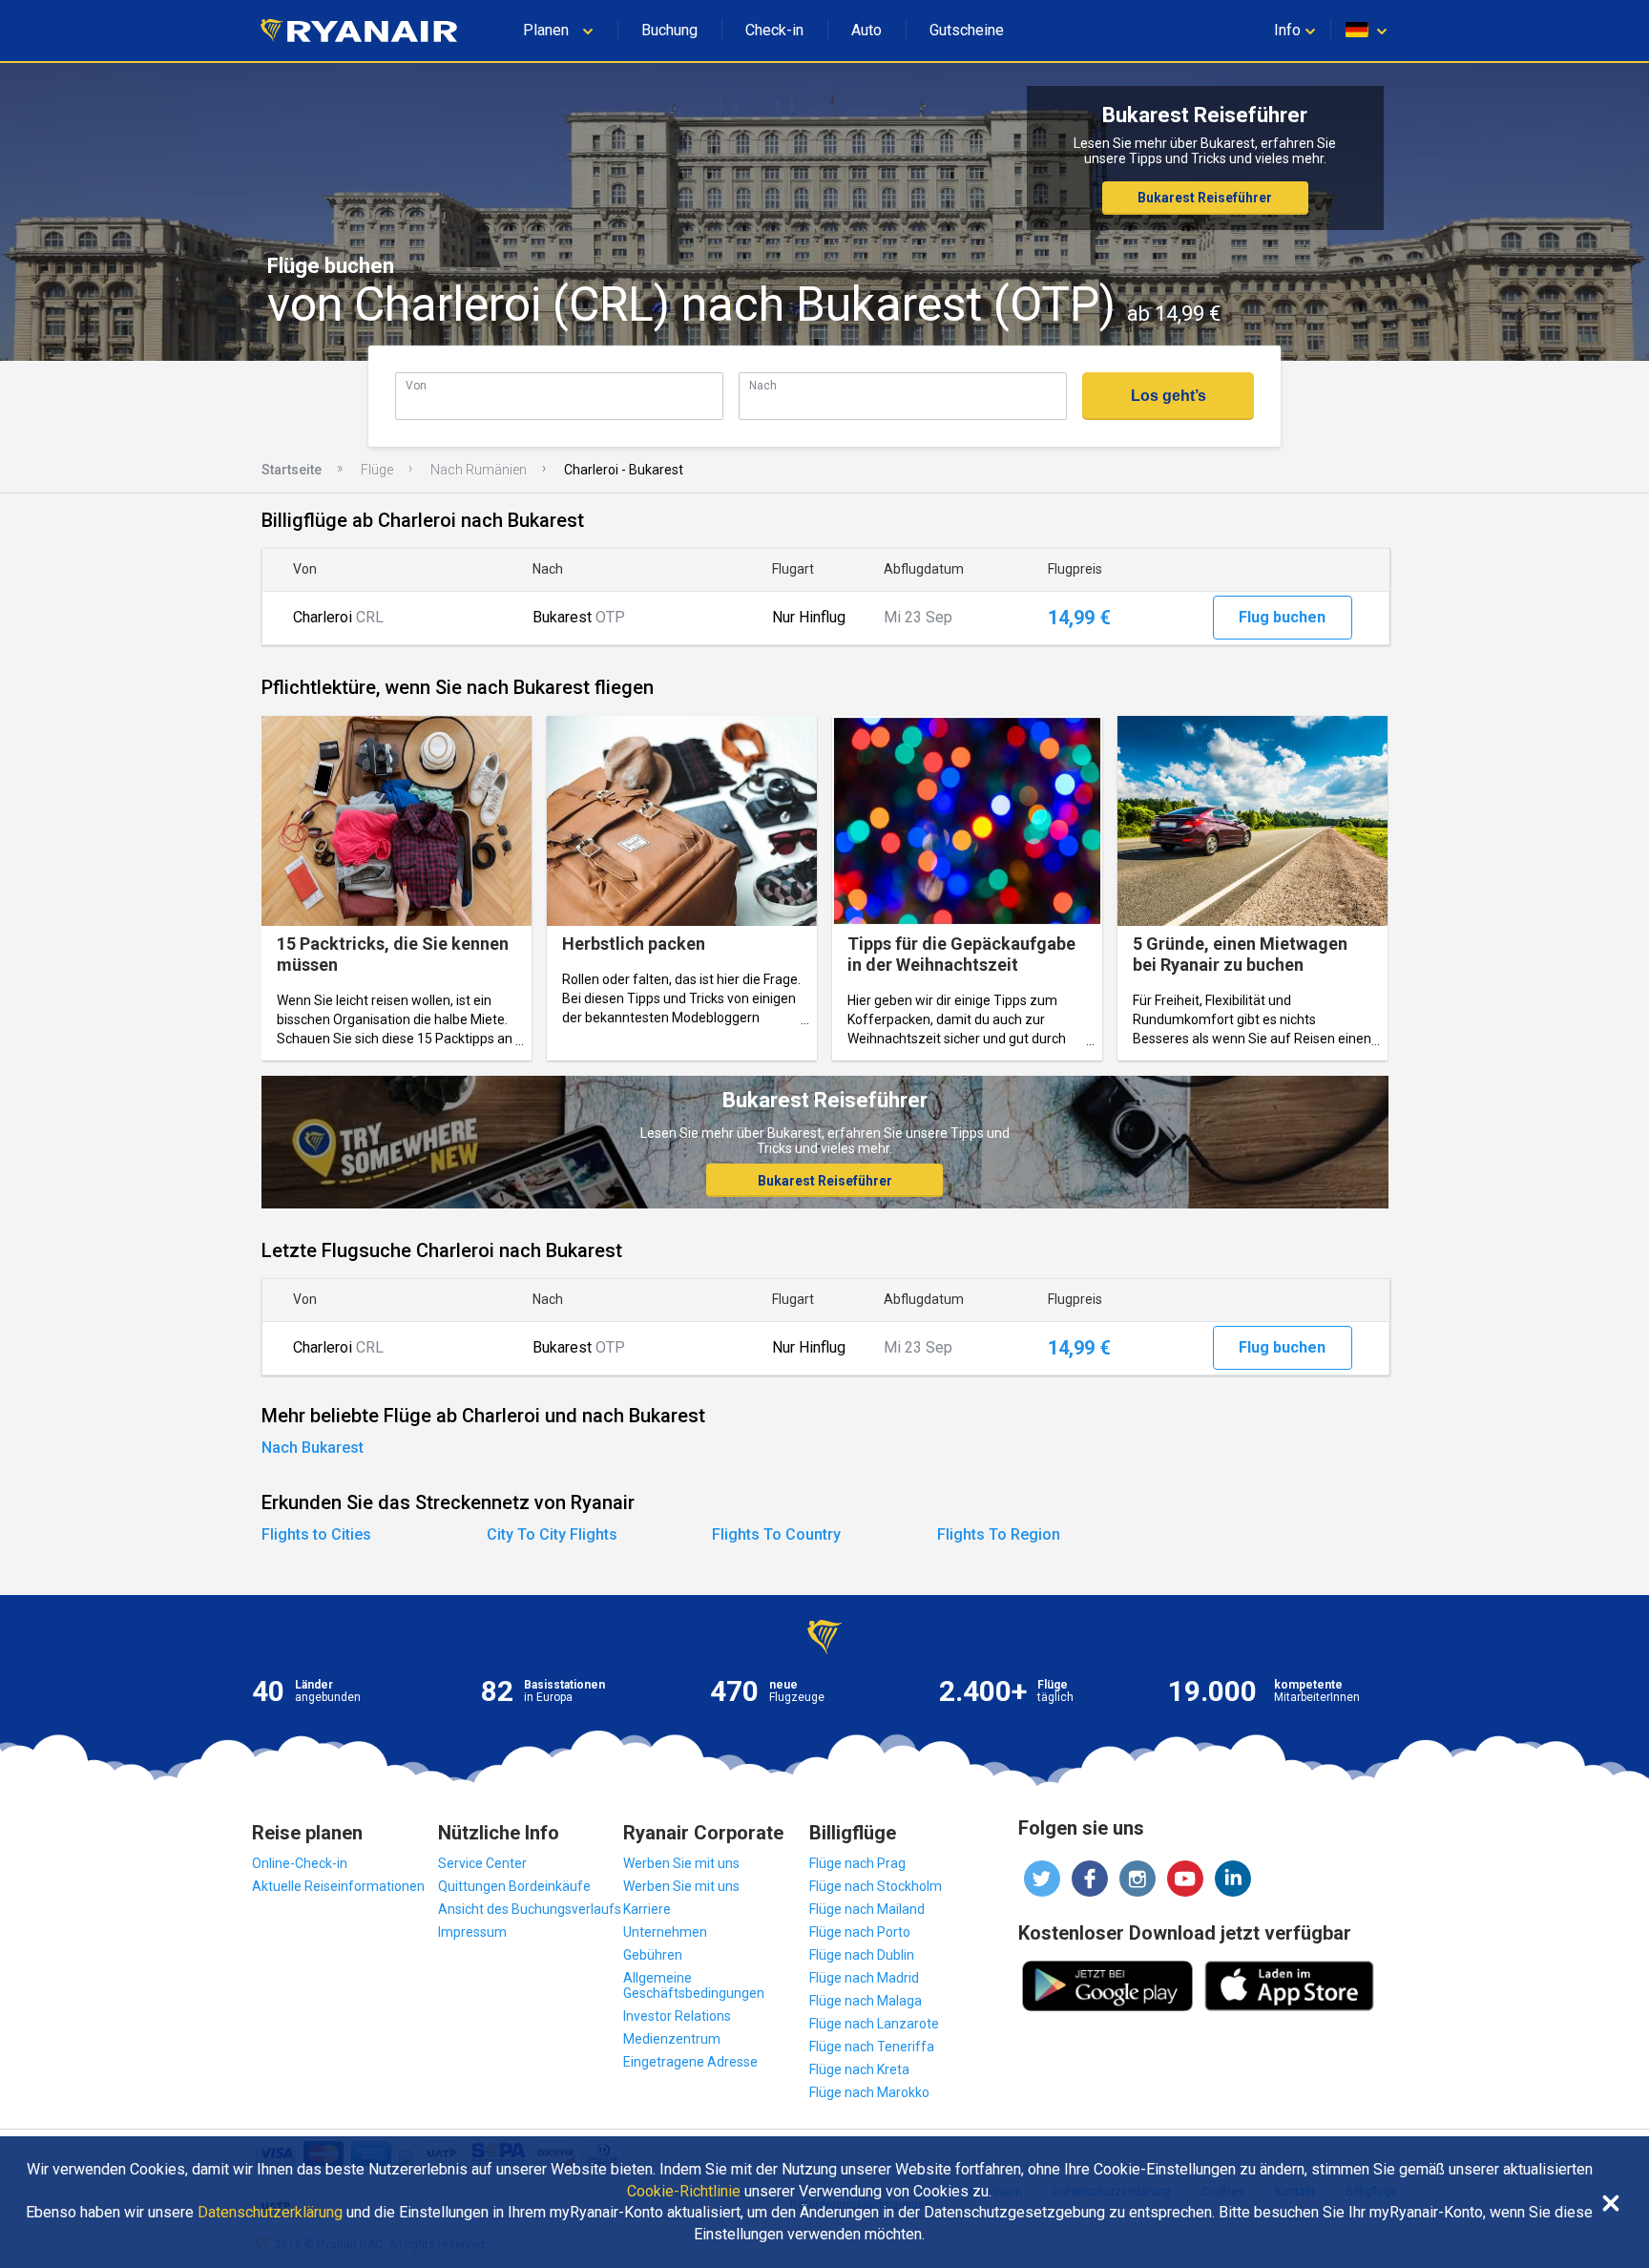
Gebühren (653, 1955)
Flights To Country (776, 1534)
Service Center (482, 1863)
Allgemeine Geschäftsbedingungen (694, 1985)
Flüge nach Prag (857, 1863)
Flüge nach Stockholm (876, 1886)
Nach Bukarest (313, 1448)
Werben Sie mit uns (681, 1863)
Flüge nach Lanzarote (874, 2024)
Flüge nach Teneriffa (872, 2047)
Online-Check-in (300, 1863)
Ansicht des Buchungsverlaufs (530, 1909)
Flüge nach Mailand (867, 1909)
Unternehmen (665, 1932)
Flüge (377, 470)
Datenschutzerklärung (270, 2213)
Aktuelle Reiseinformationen (338, 1886)
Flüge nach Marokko (869, 2092)
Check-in (774, 30)
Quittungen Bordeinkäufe (514, 1886)
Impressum (472, 1932)
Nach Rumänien (479, 470)
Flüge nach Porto (860, 1932)
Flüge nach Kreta (859, 2069)
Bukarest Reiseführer (1205, 198)
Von (416, 385)
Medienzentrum (672, 2039)
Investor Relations (677, 2016)
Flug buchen (1282, 617)
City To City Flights (552, 1534)
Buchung (669, 30)
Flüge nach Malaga (866, 2001)
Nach (763, 385)
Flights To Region (999, 1534)
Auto (866, 30)
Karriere (647, 1909)
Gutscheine (967, 30)
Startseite (292, 470)
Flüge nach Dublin (862, 1955)
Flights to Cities (316, 1534)
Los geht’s (1169, 396)
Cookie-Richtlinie (684, 2192)
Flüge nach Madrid (864, 1978)
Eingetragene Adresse (690, 2062)
